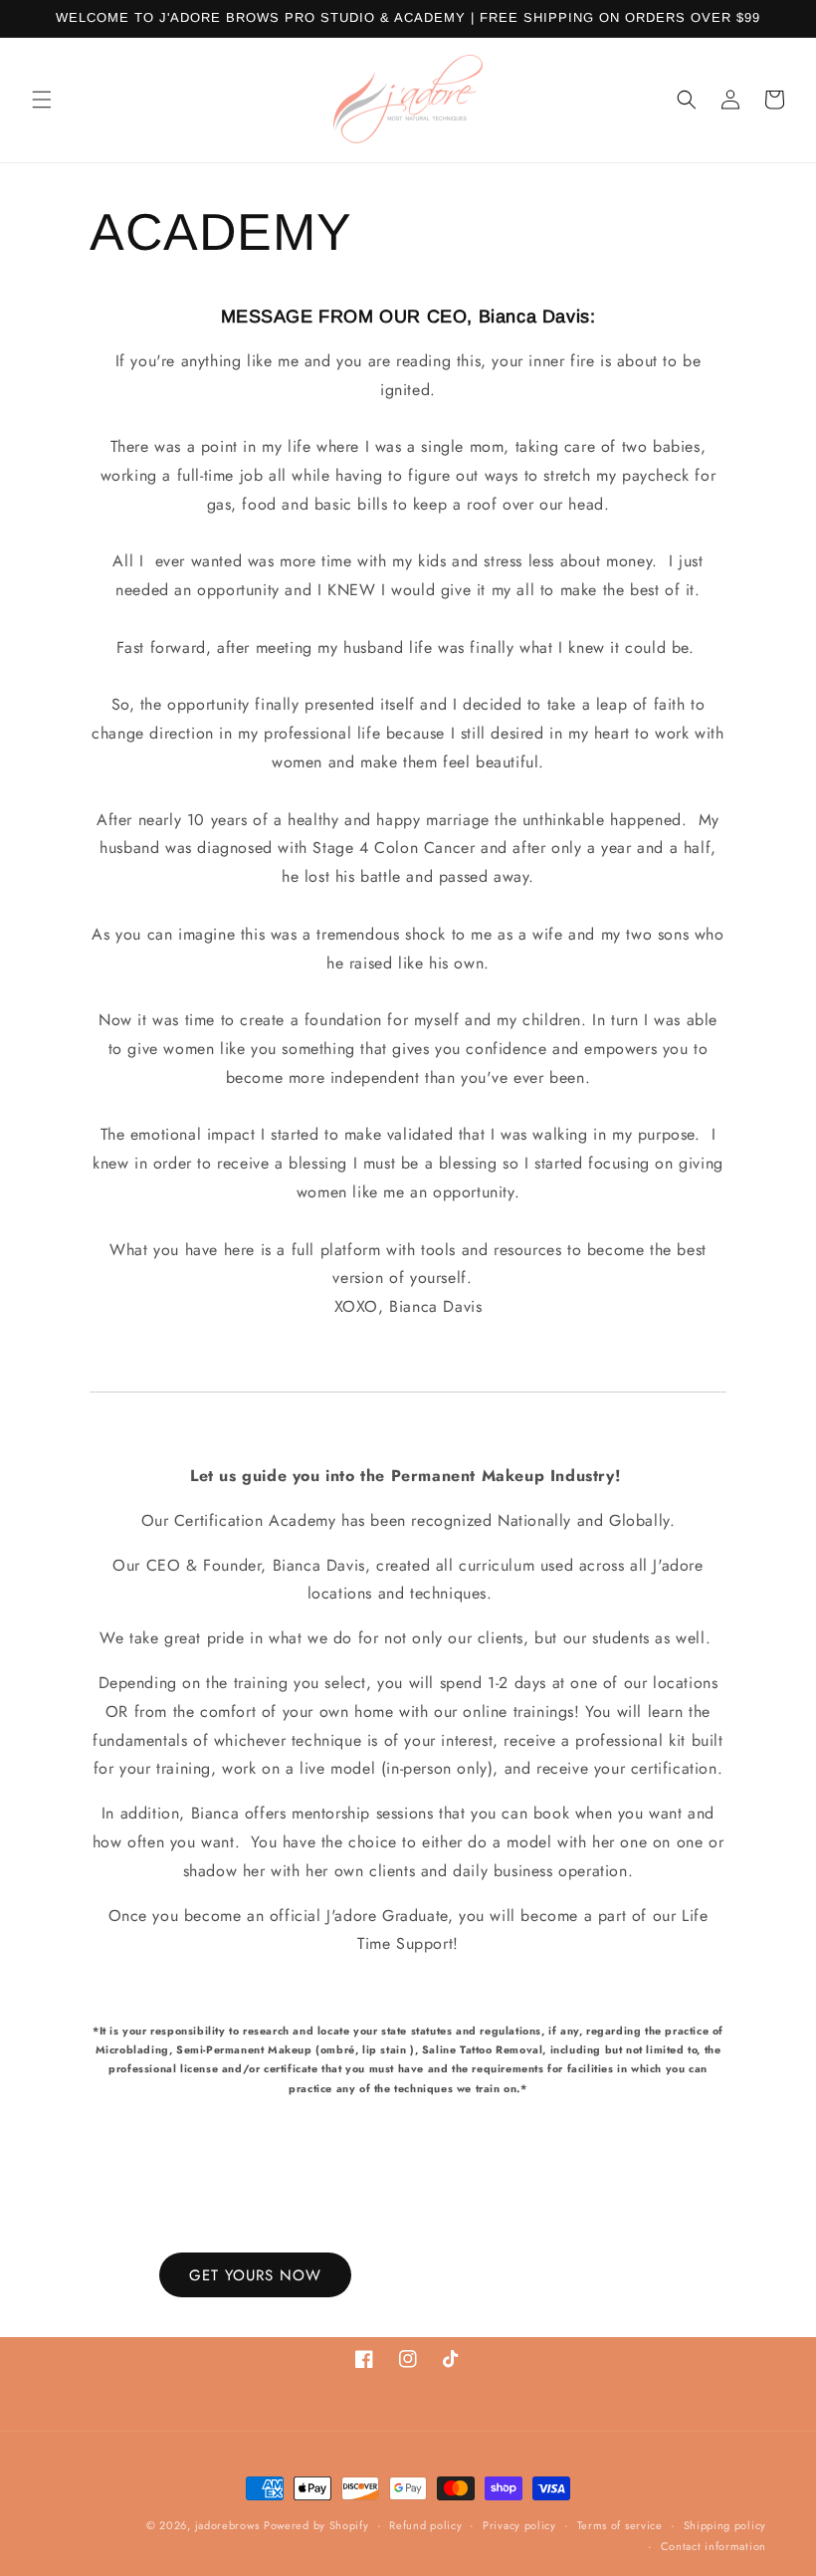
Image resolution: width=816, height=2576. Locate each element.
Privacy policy (519, 2525)
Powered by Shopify (316, 2525)
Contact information (714, 2546)
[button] (42, 100)
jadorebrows (227, 2525)
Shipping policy (725, 2525)
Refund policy (425, 2525)
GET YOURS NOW (255, 2275)
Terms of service (620, 2525)
